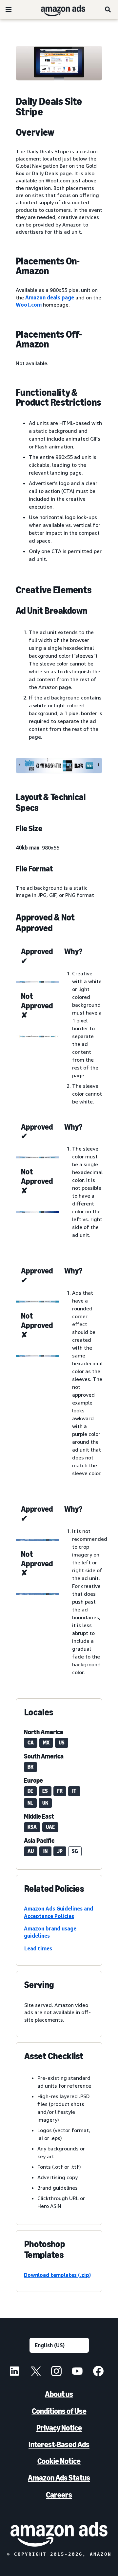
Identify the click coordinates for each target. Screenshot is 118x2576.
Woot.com (29, 305)
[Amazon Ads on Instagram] (56, 2372)
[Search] (108, 9)
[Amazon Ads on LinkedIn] (14, 2372)
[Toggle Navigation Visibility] (9, 10)
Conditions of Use (59, 2411)
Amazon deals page (50, 297)
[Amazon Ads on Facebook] (98, 2372)
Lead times (38, 1948)
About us (59, 2394)
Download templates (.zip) (57, 2275)
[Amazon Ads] (58, 9)
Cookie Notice (59, 2461)
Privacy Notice (59, 2428)
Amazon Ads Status (59, 2478)
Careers (59, 2495)
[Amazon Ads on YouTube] (77, 2372)
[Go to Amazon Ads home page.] (59, 2534)
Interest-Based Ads (59, 2444)
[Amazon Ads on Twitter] (35, 2372)
